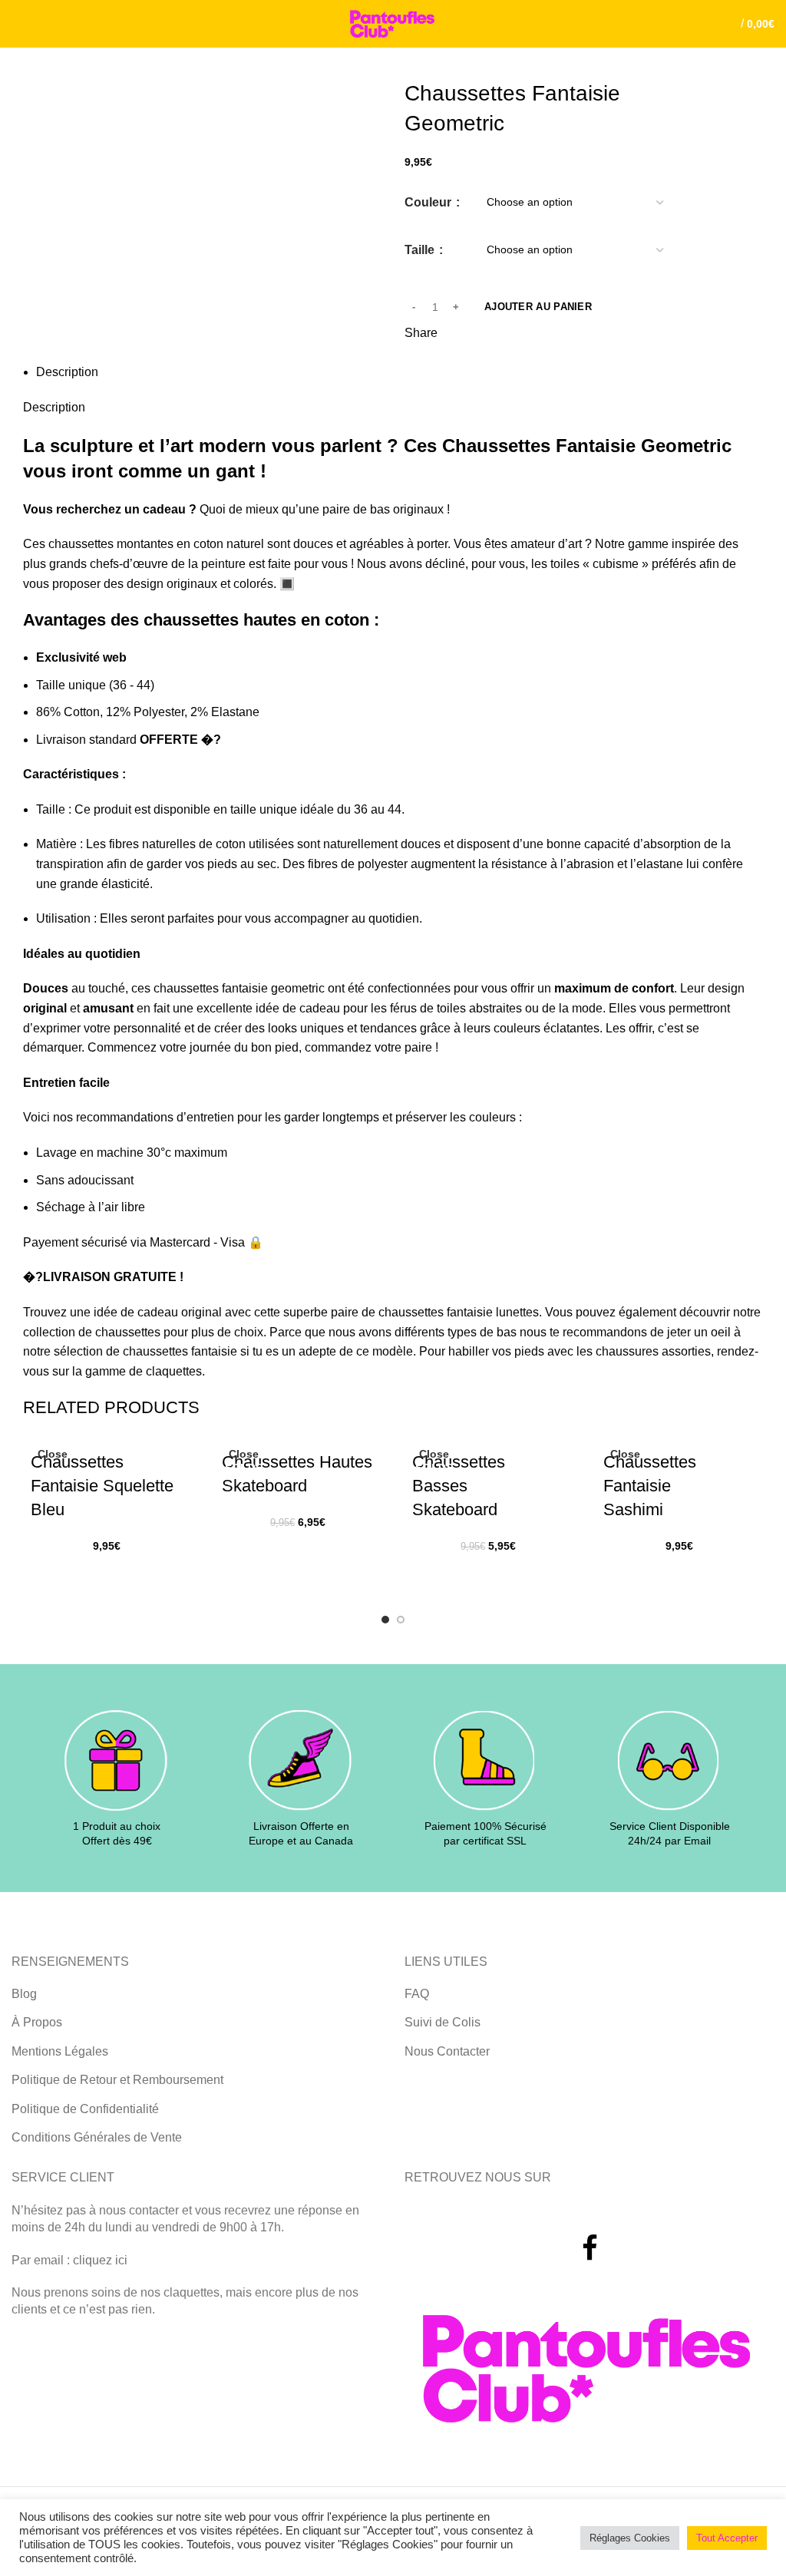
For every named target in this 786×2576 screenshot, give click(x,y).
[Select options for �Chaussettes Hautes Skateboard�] (241, 1550)
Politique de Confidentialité (85, 2109)
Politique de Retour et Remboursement (117, 2080)
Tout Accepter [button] (727, 2538)
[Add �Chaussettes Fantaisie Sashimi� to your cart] (623, 1574)
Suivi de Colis (443, 2022)
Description (67, 372)
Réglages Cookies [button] (630, 2538)
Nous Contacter (447, 2051)
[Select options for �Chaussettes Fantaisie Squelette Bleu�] (50, 1574)
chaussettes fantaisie (180, 1351)
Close (53, 1454)
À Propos (37, 2022)
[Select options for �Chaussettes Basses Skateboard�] (431, 1574)
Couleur (429, 202)
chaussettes (128, 1332)
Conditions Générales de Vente (97, 2137)
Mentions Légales (60, 2051)
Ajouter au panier (538, 307)
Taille (421, 250)
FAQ (417, 1994)
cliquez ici (100, 2260)
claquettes (174, 1371)
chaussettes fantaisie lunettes (459, 1312)
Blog (24, 1994)
